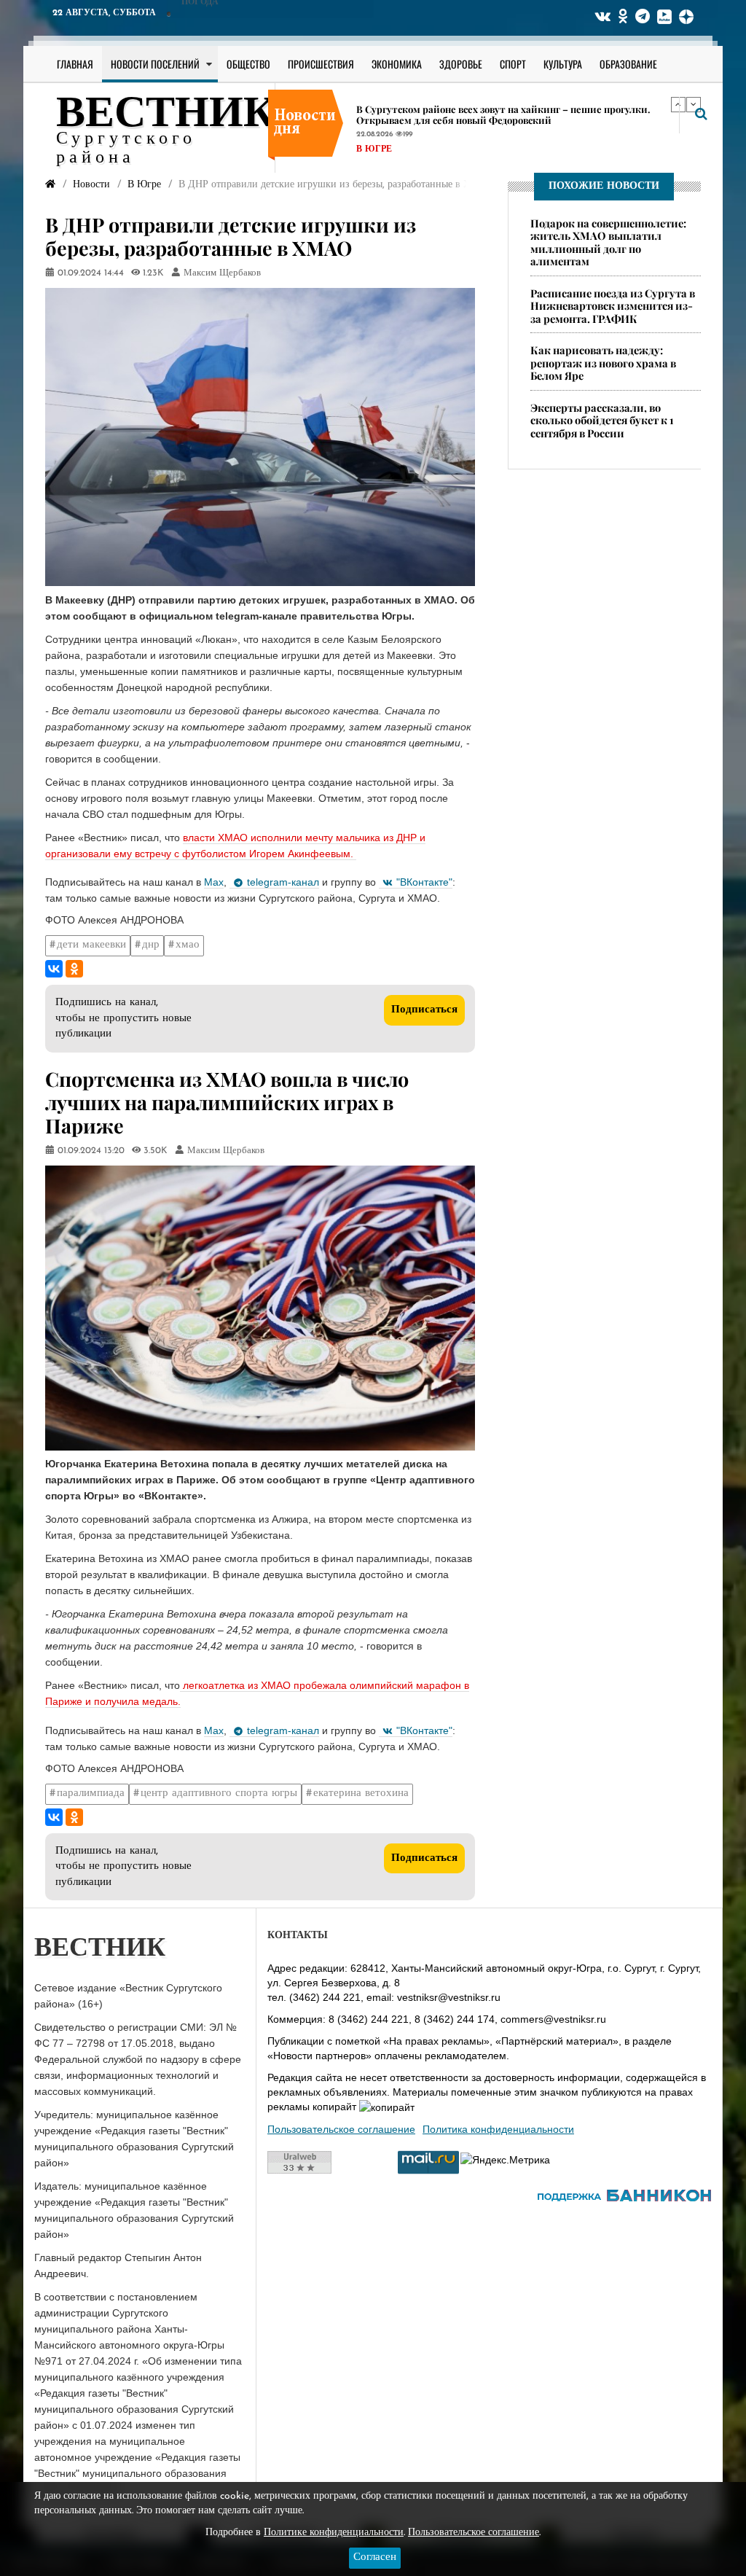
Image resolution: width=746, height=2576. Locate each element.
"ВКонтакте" (424, 882)
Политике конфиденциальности (334, 2533)
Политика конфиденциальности (498, 2129)
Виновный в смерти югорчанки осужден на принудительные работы (518, 109)
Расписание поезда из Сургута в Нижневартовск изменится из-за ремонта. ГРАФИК (613, 306)
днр (151, 945)
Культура (563, 64)
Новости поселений (155, 64)
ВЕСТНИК (166, 115)
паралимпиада (91, 1794)
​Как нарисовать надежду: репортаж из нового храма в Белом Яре (603, 363)
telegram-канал (283, 882)
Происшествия (321, 64)
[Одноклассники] (74, 969)
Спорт (513, 64)
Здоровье (461, 64)
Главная (75, 64)
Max (214, 882)
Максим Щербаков (222, 273)
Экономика (397, 64)
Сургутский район (404, 138)
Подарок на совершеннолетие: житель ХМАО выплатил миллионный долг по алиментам (608, 242)
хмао (188, 945)
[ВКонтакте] (54, 969)
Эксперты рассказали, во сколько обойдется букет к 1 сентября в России (602, 420)
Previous (678, 104)
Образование (628, 64)
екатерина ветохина (361, 1794)
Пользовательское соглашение (341, 2129)
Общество (248, 64)
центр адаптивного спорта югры (219, 1794)
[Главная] (50, 185)
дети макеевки (91, 945)
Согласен (375, 2557)
